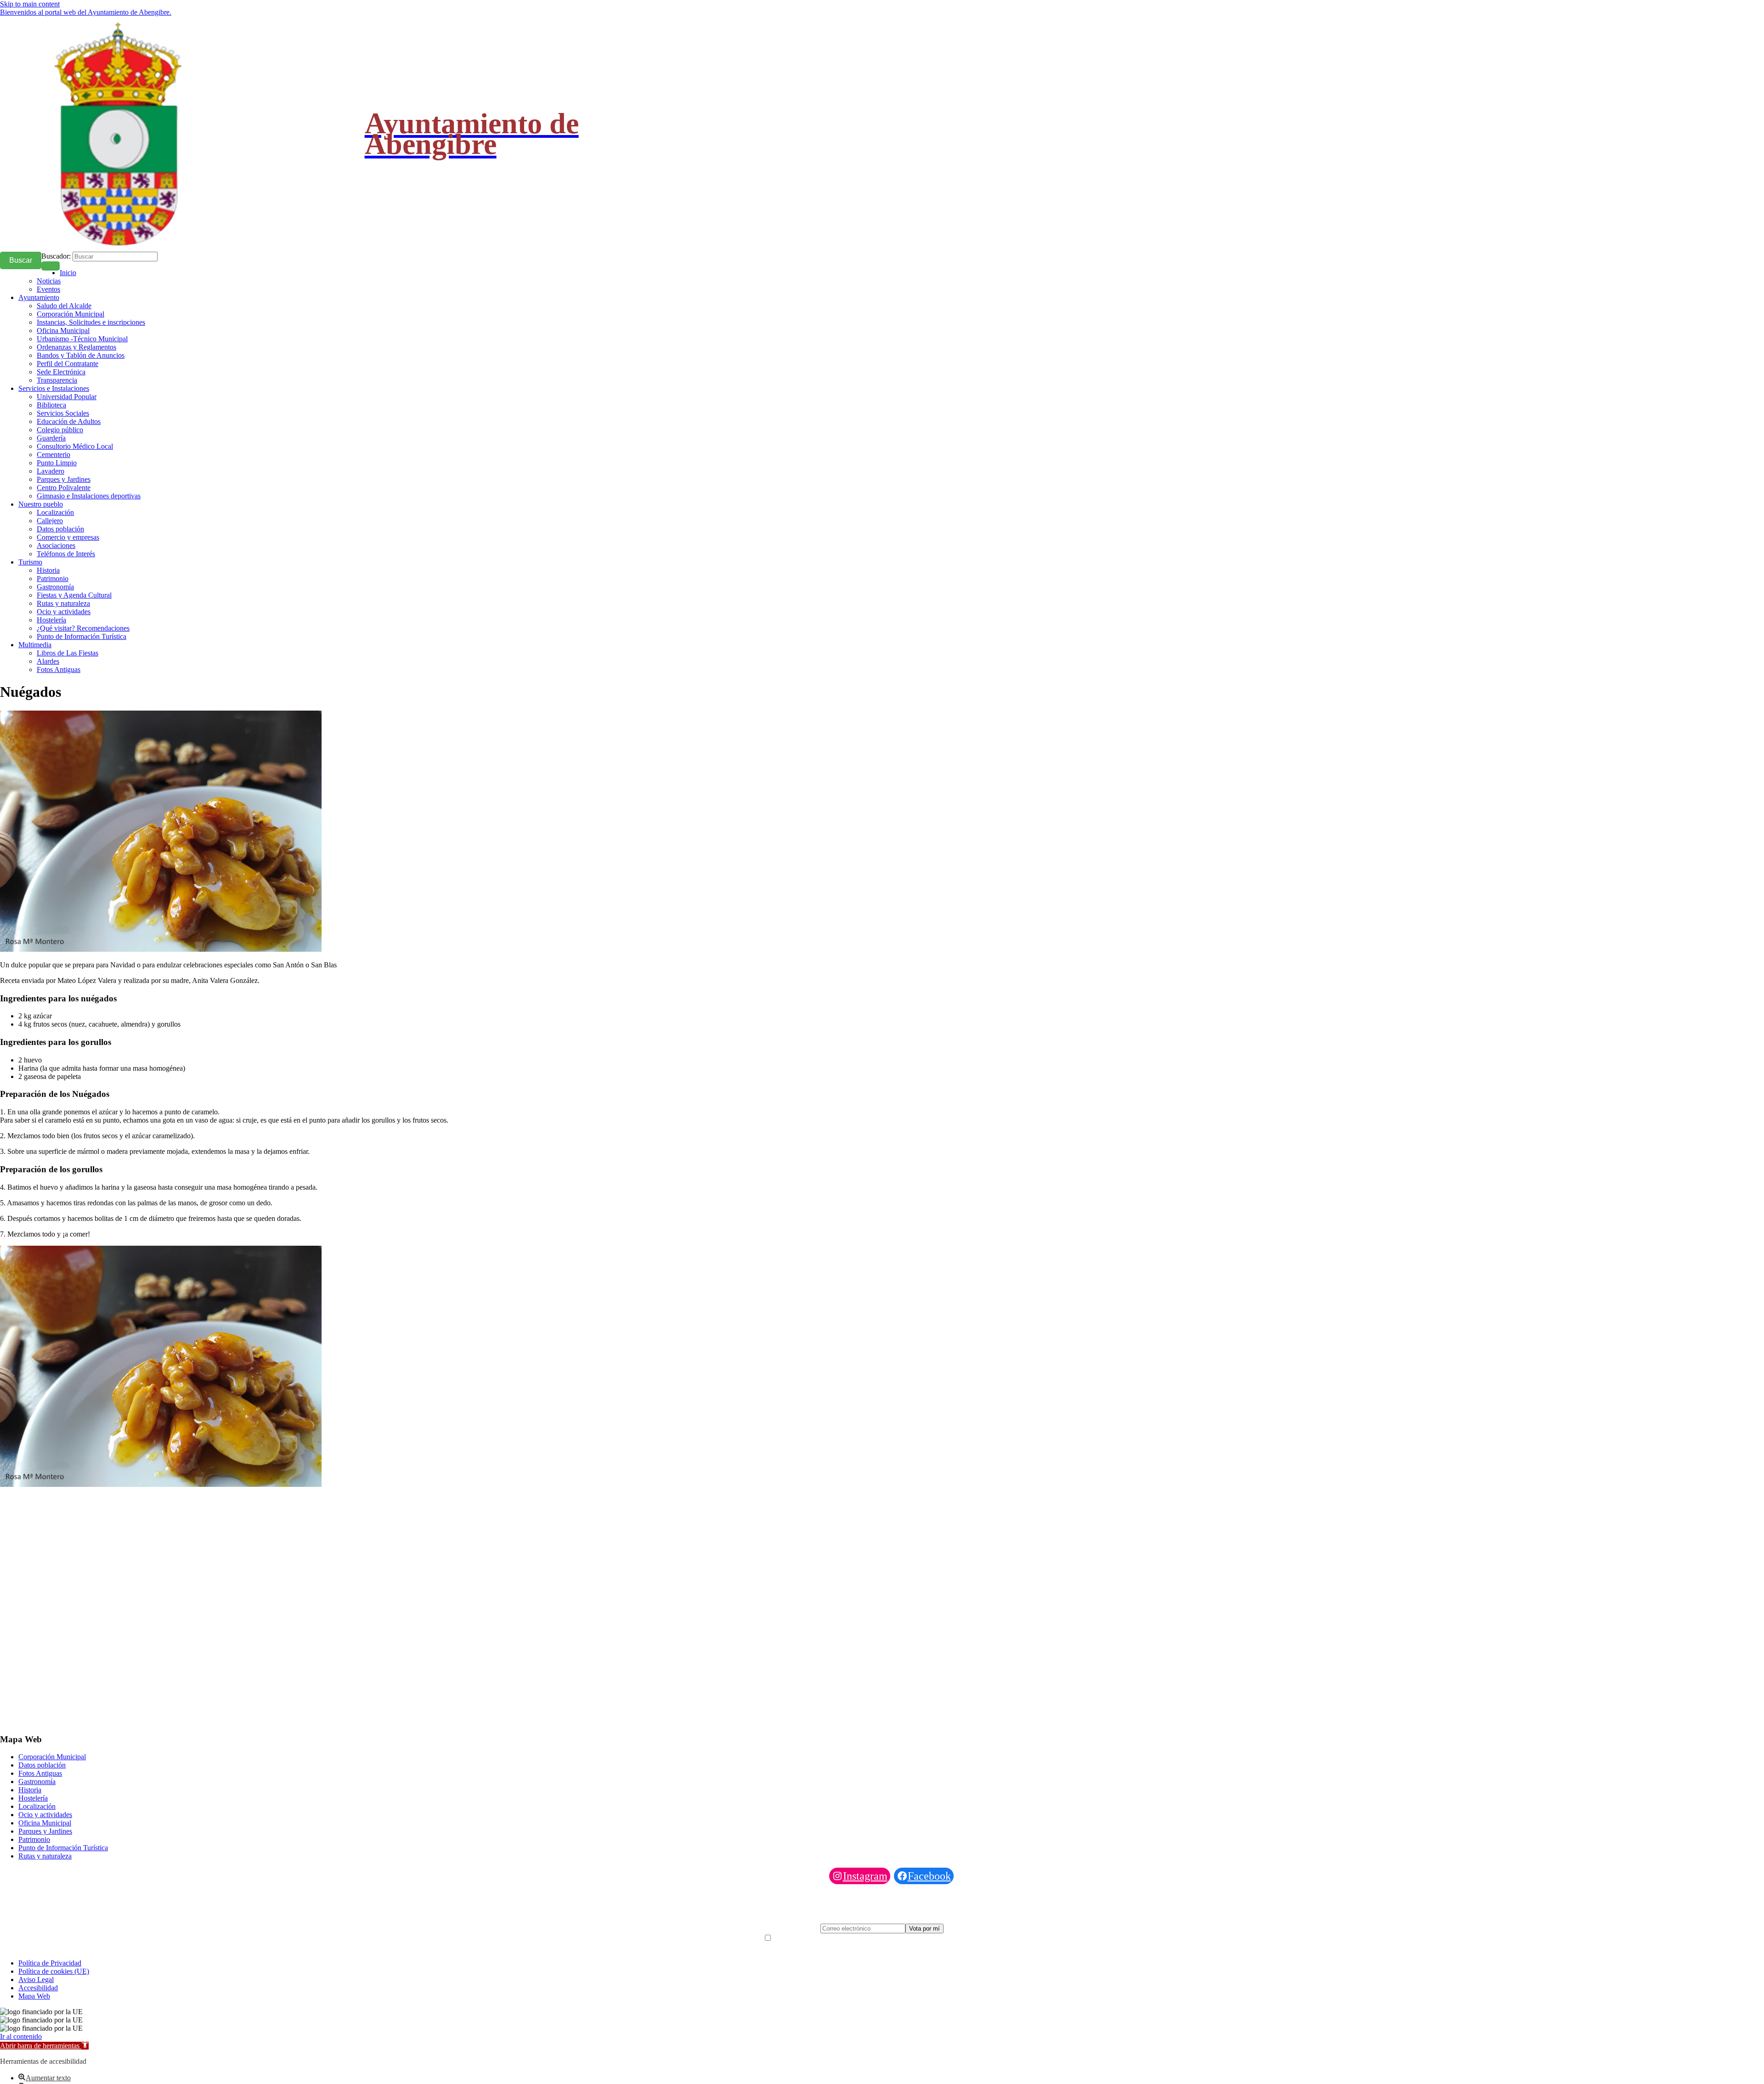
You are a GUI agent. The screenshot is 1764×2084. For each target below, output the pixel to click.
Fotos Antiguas (59, 669)
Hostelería (51, 620)
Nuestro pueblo (41, 504)
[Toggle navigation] (51, 266)
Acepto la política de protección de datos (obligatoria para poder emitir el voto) (887, 1938)
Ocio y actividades (64, 612)
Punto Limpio (57, 463)
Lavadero (51, 471)
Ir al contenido (21, 2036)
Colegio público (60, 430)
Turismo (30, 562)
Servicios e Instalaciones (54, 388)
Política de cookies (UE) (54, 1971)
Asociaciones (56, 545)
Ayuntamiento (39, 297)
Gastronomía (55, 587)
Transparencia (57, 380)
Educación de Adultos (69, 421)
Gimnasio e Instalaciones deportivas (89, 496)
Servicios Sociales (63, 413)
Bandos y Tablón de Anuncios (81, 355)
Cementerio (54, 455)
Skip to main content (30, 4)
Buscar (21, 260)
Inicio (68, 273)
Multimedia (35, 645)
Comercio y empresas (68, 537)
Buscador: (56, 256)
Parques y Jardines (64, 479)
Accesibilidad (38, 1988)
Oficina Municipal (63, 330)
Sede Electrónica (61, 372)
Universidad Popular (67, 397)
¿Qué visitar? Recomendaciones (83, 628)
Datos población (60, 529)
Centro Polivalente (64, 488)
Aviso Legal (36, 1980)
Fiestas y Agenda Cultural (74, 595)
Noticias (49, 281)
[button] (44, 2046)
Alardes (48, 661)
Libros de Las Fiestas (68, 653)
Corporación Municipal (71, 314)
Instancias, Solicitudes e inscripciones (91, 322)
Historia (48, 570)
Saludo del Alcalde (64, 306)
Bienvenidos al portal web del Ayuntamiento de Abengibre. (86, 12)
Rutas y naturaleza (63, 603)
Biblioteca (51, 405)
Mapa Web (34, 1996)
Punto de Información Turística (82, 636)
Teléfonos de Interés (66, 554)
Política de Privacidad (50, 1963)
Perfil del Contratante (68, 364)
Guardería (51, 438)
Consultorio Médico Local (75, 446)
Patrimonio (53, 579)
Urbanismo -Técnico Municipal (82, 339)
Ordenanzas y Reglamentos (76, 347)
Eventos (48, 289)
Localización (55, 512)
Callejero (50, 521)
